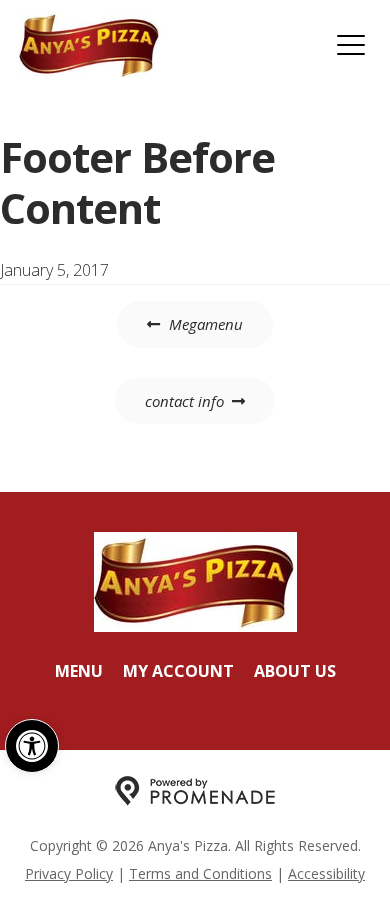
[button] (32, 746)
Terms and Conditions (200, 873)
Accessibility (326, 873)
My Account (178, 671)
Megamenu (206, 324)
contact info (184, 401)
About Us (295, 671)
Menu (79, 671)
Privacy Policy (69, 873)
